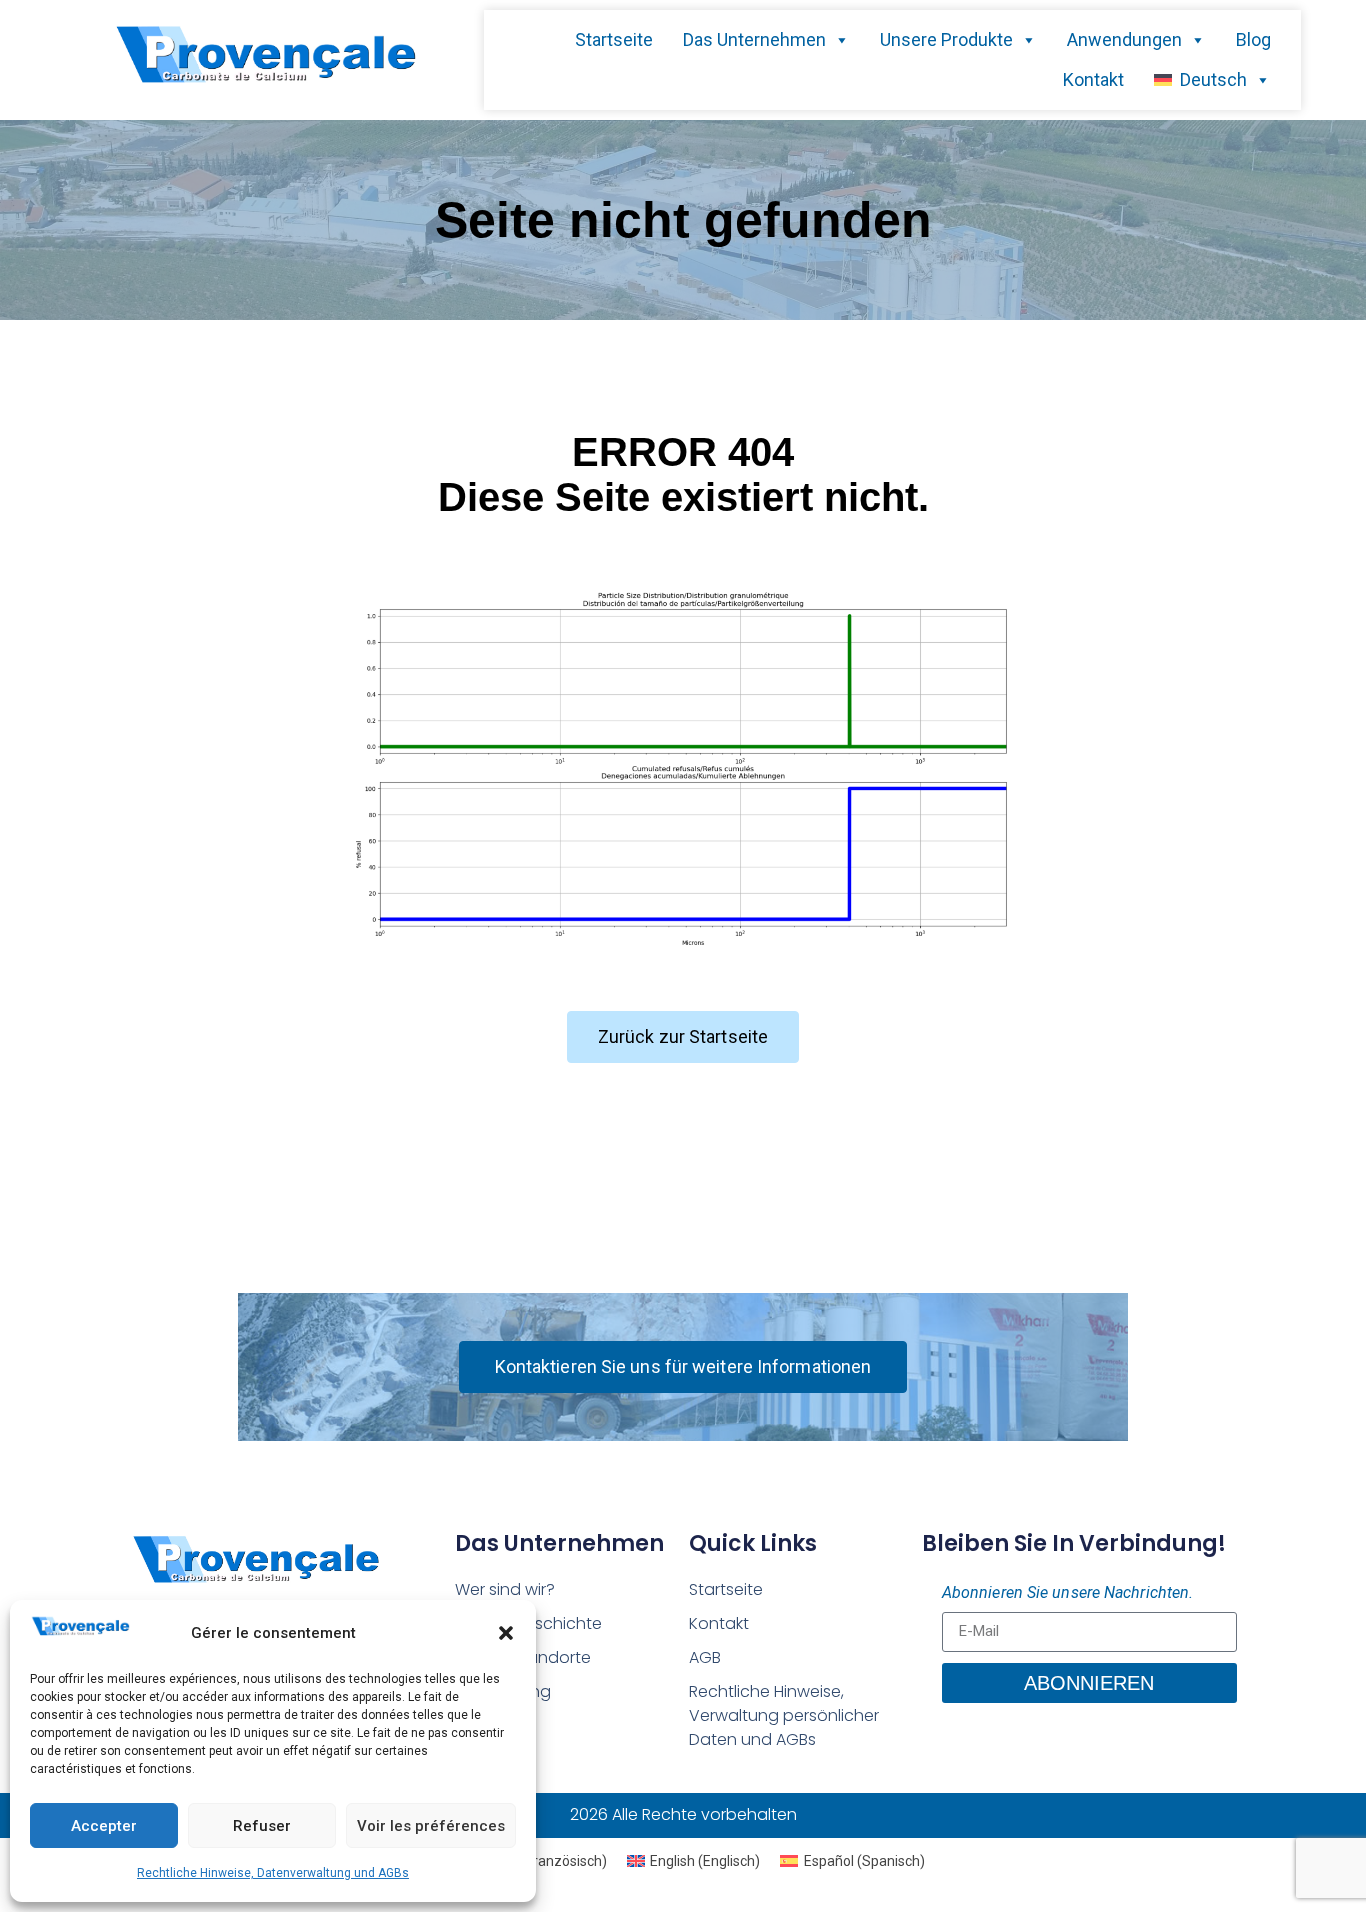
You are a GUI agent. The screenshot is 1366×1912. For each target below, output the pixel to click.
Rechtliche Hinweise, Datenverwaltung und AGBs (273, 1873)
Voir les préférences (431, 1826)
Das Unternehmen (754, 39)
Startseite (614, 39)
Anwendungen (1124, 39)
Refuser (262, 1826)
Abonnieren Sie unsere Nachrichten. (1067, 1592)
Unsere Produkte (946, 39)
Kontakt (1093, 79)
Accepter (104, 1826)
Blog (1253, 39)
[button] (506, 1633)
